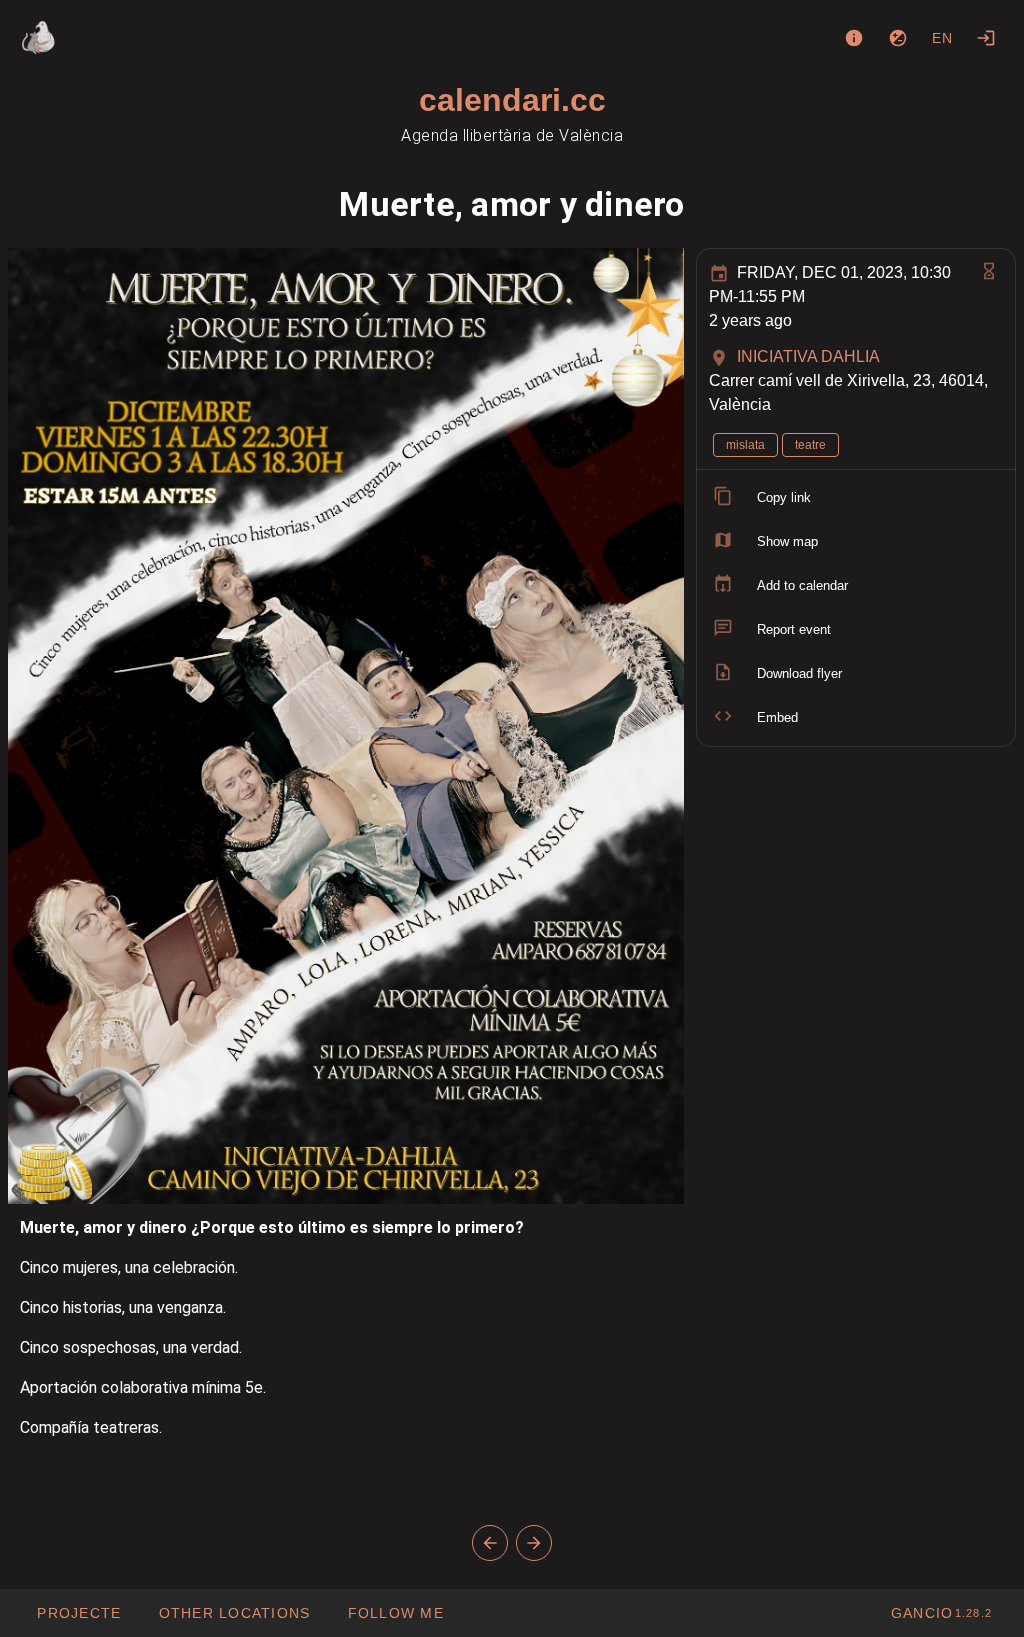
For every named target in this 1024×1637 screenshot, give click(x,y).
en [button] (943, 38)
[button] (233, 1613)
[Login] (986, 38)
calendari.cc (512, 100)
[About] (854, 38)
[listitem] (856, 498)
